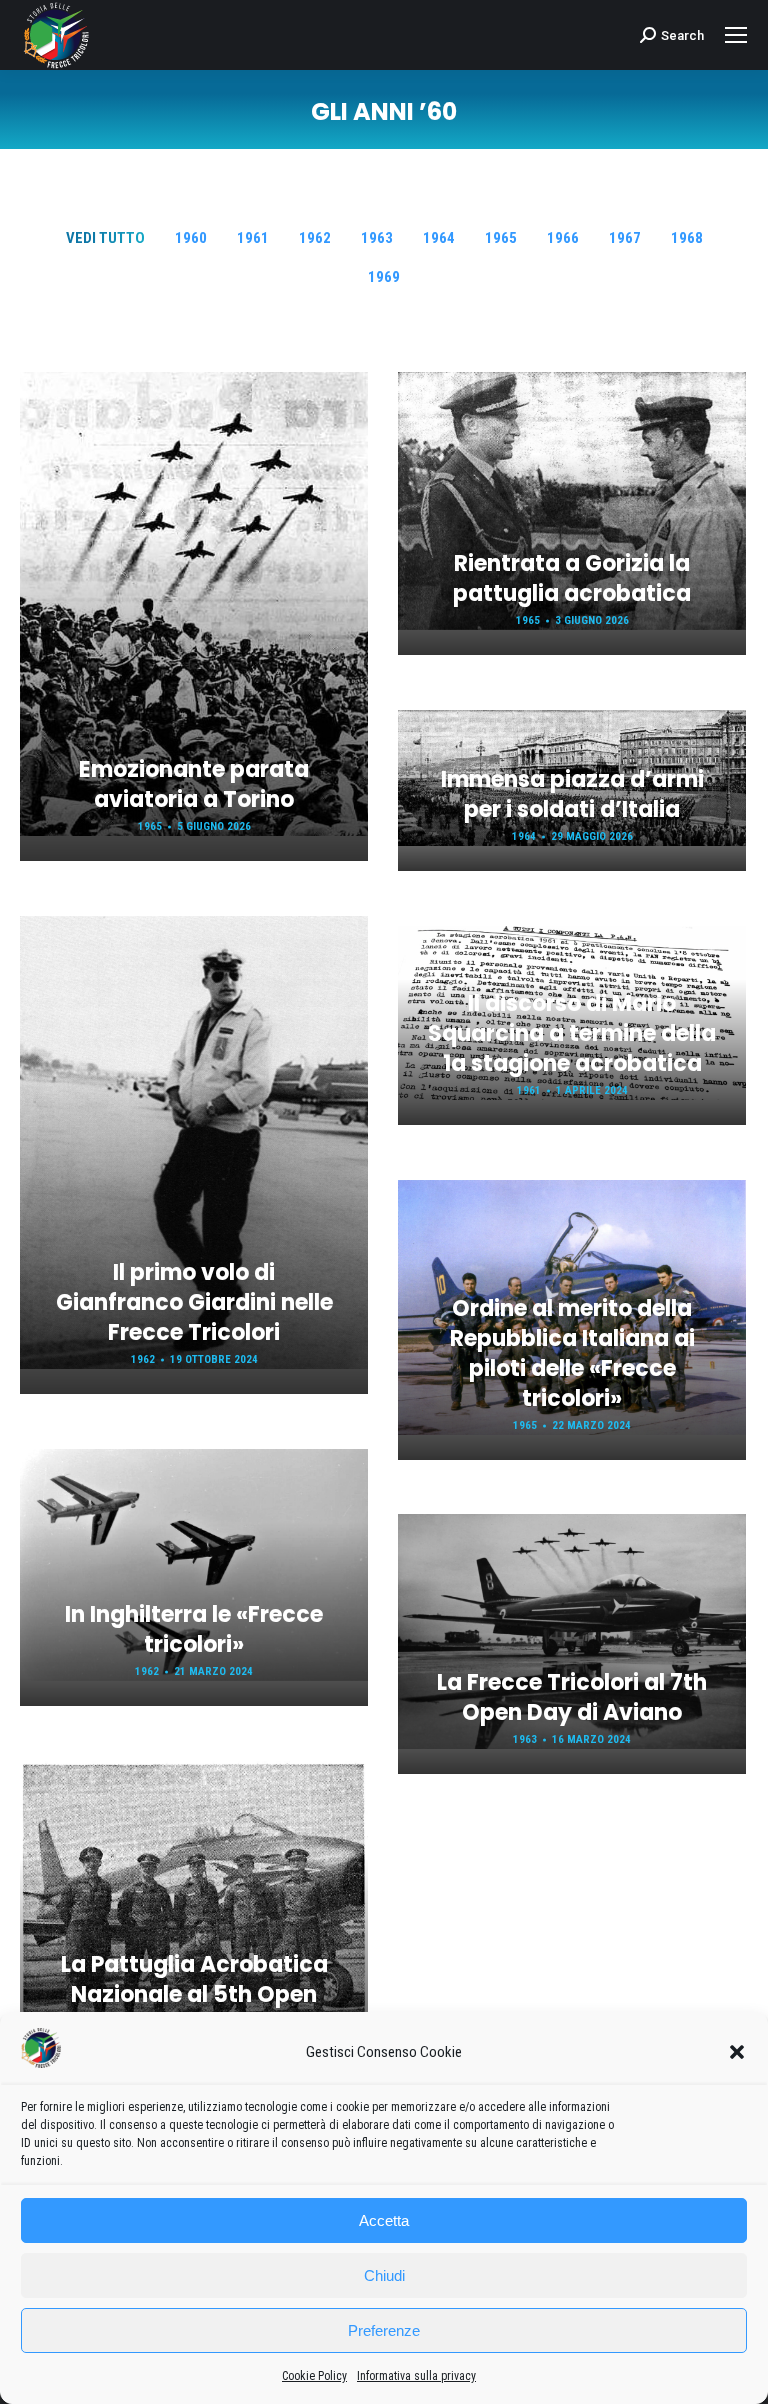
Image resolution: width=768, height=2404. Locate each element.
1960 (191, 238)
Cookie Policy (314, 2376)
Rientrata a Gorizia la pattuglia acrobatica (572, 578)
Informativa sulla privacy (416, 2376)
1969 (384, 277)
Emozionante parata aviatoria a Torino (194, 784)
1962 (315, 238)
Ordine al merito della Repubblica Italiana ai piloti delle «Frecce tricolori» (572, 1353)
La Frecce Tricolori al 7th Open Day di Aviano (572, 1697)
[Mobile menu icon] (736, 35)
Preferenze (384, 2330)
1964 (439, 238)
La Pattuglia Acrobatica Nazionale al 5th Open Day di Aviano (194, 1994)
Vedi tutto (105, 238)
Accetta (384, 2220)
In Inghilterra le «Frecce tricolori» (194, 1629)
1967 (625, 238)
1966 (563, 238)
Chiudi (384, 2275)
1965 (501, 238)
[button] (737, 2052)
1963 (377, 238)
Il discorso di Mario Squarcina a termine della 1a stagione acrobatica (572, 1033)
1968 (687, 238)
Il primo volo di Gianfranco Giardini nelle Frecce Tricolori (194, 1302)
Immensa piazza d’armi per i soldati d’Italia (572, 794)
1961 (253, 238)
